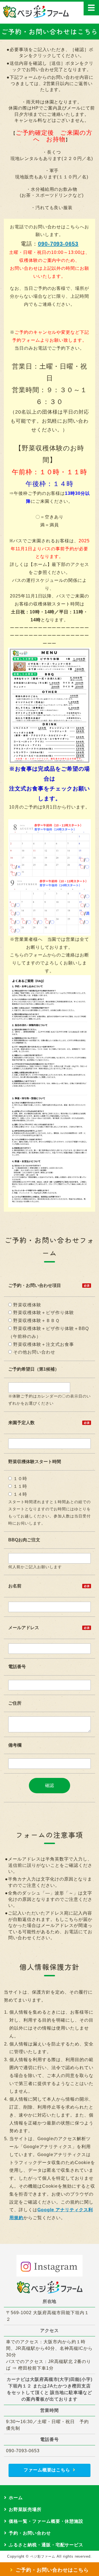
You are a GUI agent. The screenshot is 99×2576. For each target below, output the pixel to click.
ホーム (16, 2498)
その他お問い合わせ (34, 1352)
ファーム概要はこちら (47, 2470)
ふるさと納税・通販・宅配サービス (46, 2545)
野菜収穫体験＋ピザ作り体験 (43, 1313)
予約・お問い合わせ (30, 2533)
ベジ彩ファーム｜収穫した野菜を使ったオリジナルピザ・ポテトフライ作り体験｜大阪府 (36, 12)
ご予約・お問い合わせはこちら (52, 2570)
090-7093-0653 (58, 244)
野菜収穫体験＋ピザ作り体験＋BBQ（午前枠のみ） (48, 1332)
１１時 (20, 1486)
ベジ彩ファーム (43, 2557)
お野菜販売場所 (25, 2509)
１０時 (20, 1479)
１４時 (20, 1494)
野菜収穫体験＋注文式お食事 (43, 1344)
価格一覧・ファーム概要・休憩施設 (46, 2521)
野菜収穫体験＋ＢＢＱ (36, 1321)
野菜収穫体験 (27, 1305)
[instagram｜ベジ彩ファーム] (50, 2266)
